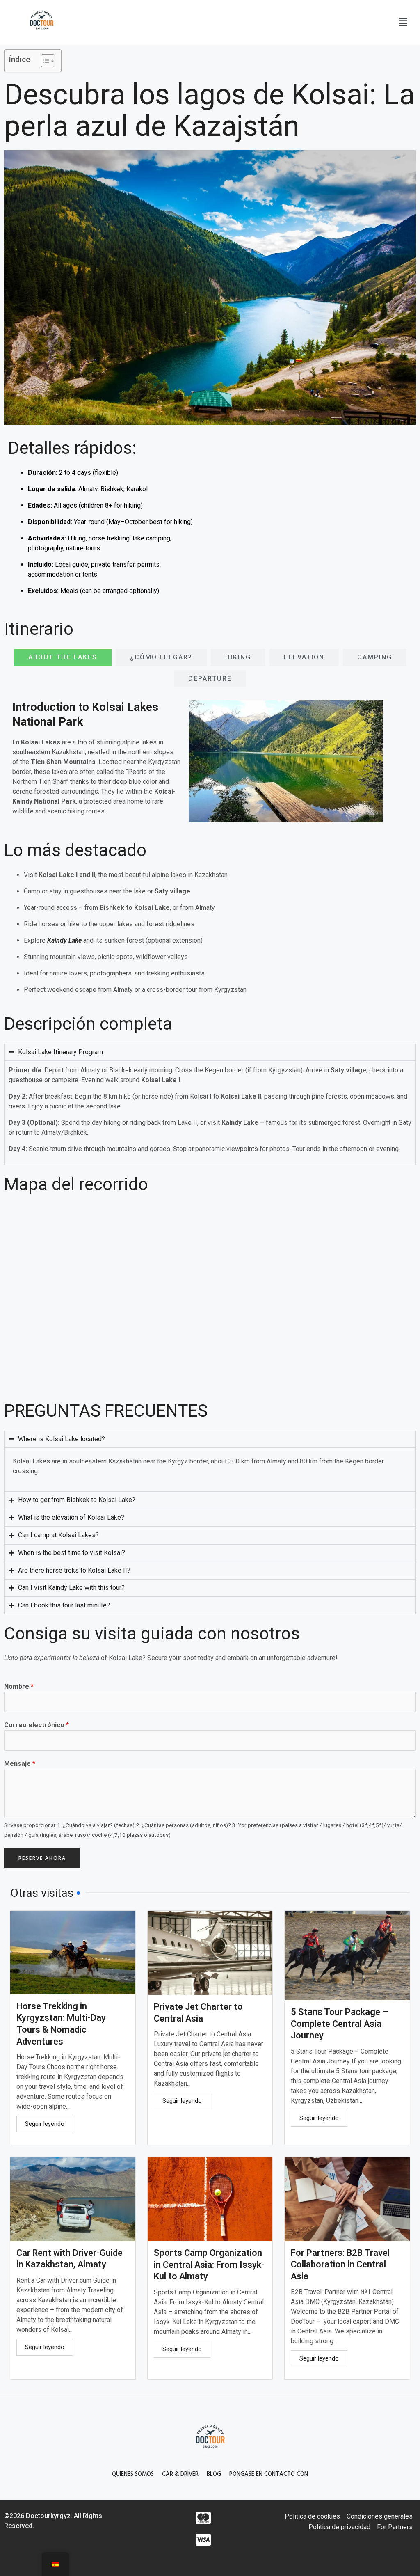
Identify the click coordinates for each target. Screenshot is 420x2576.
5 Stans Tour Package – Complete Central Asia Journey (339, 2024)
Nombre (19, 1686)
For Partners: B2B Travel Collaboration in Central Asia (340, 2265)
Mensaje (20, 1764)
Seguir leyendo (45, 2124)
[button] (403, 22)
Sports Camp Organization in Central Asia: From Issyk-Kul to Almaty (209, 2265)
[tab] (63, 657)
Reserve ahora (42, 1858)
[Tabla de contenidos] (44, 61)
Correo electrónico (37, 1725)
